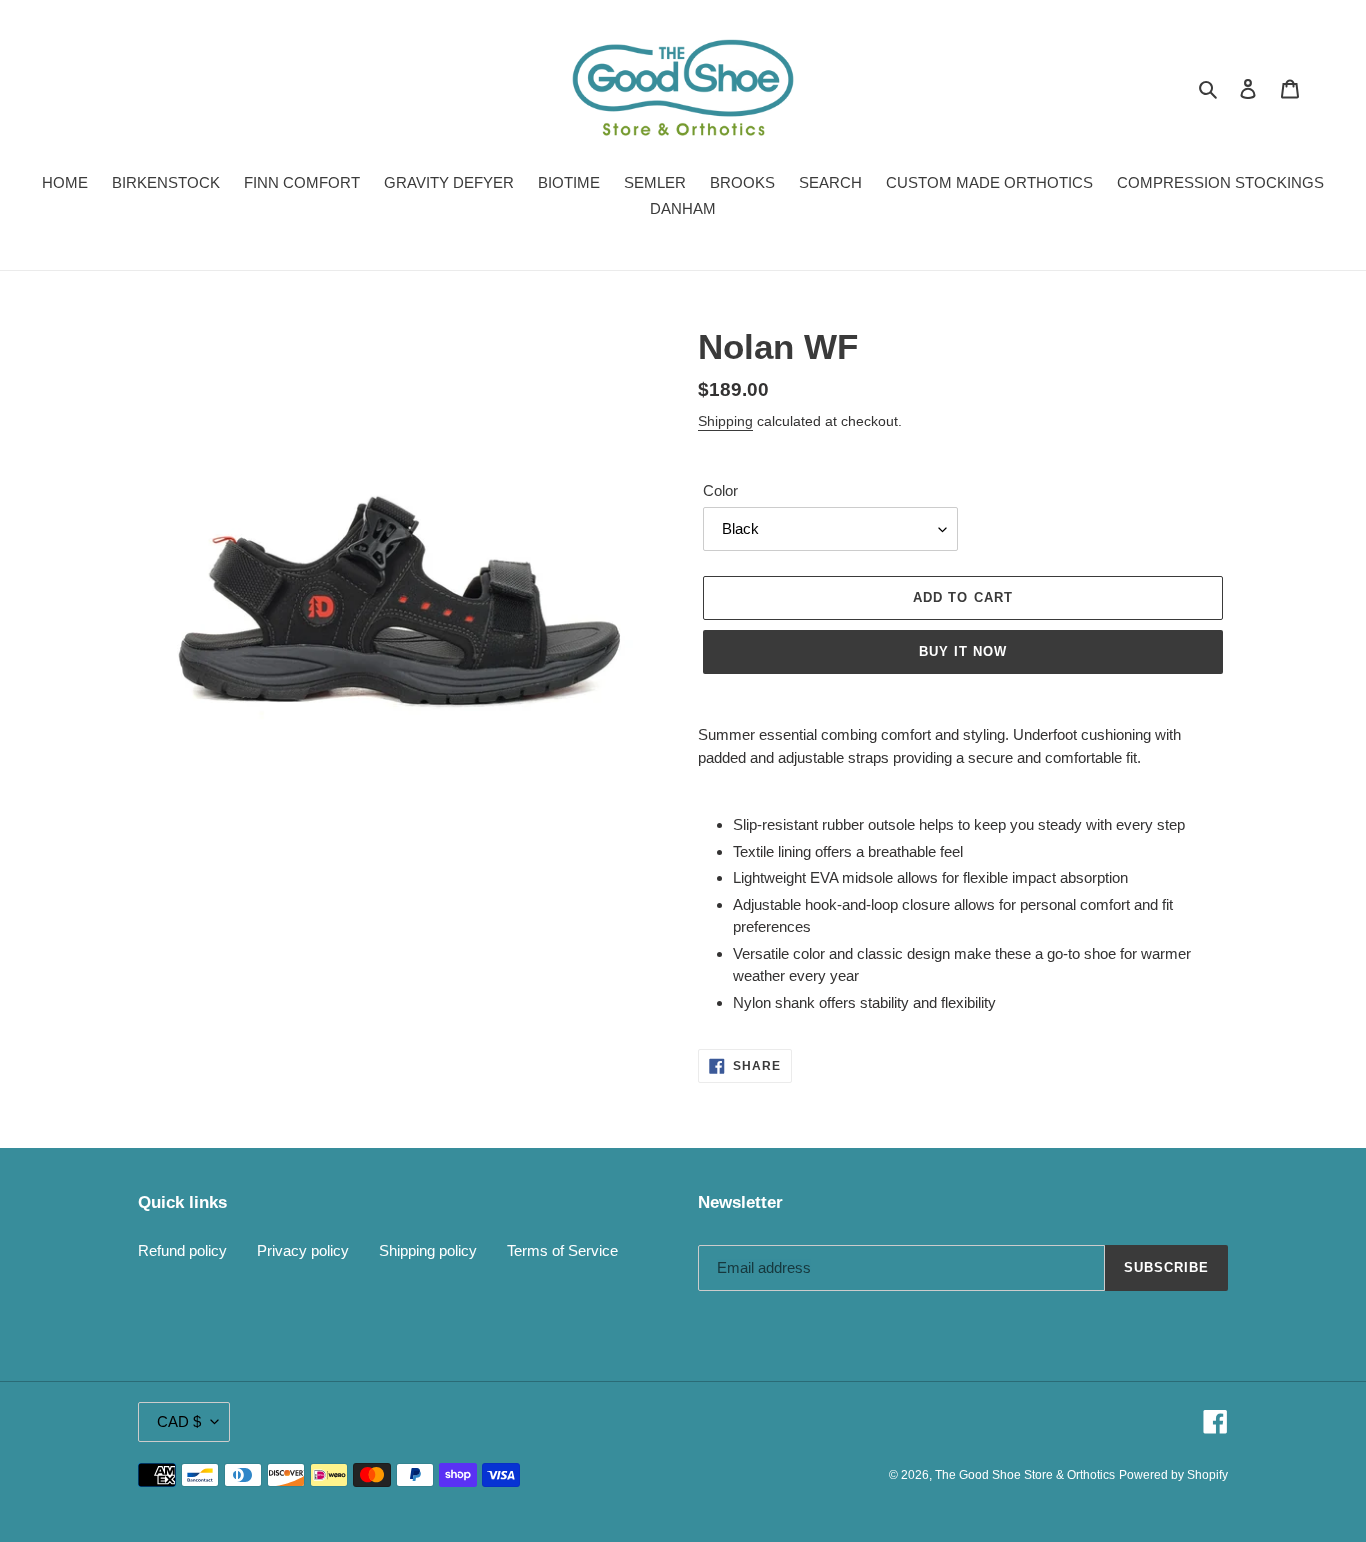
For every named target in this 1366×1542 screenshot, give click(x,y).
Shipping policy (428, 1250)
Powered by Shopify (1173, 1475)
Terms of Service (562, 1250)
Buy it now (963, 651)
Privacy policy (303, 1250)
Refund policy (182, 1250)
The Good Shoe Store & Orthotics (1025, 1475)
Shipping (725, 421)
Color (720, 490)
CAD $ (179, 1421)
